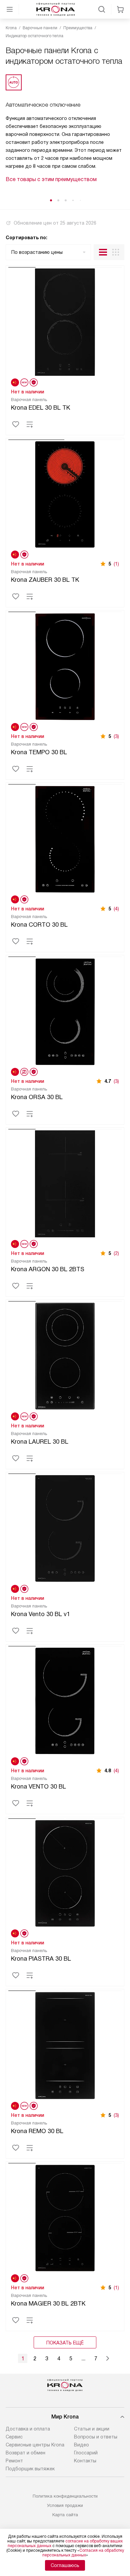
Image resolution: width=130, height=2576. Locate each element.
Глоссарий (86, 2453)
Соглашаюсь (65, 2565)
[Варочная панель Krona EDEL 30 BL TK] (65, 321)
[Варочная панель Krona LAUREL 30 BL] (65, 1355)
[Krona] (56, 9)
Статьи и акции (92, 2429)
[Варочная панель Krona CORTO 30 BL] (65, 838)
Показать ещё (65, 2343)
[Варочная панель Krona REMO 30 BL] (65, 2044)
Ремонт (14, 2461)
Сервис (14, 2437)
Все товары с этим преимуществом (51, 179)
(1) (116, 564)
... (83, 2359)
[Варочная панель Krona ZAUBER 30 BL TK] (65, 493)
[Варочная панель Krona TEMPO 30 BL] (65, 666)
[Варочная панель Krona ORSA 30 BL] (65, 1010)
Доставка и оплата (28, 2429)
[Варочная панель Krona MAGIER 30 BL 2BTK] (65, 2217)
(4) (116, 909)
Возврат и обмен (25, 2453)
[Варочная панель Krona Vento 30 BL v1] (65, 1527)
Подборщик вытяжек (30, 2469)
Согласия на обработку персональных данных (83, 2553)
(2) (116, 1253)
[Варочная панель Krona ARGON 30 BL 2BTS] (65, 1183)
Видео (81, 2445)
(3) (116, 736)
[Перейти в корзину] (120, 9)
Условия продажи (65, 2505)
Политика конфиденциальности (65, 2496)
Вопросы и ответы (96, 2437)
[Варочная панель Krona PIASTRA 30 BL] (65, 1872)
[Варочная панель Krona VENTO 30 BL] (65, 1700)
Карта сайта (65, 2515)
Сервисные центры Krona (35, 2445)
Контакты (85, 2461)
